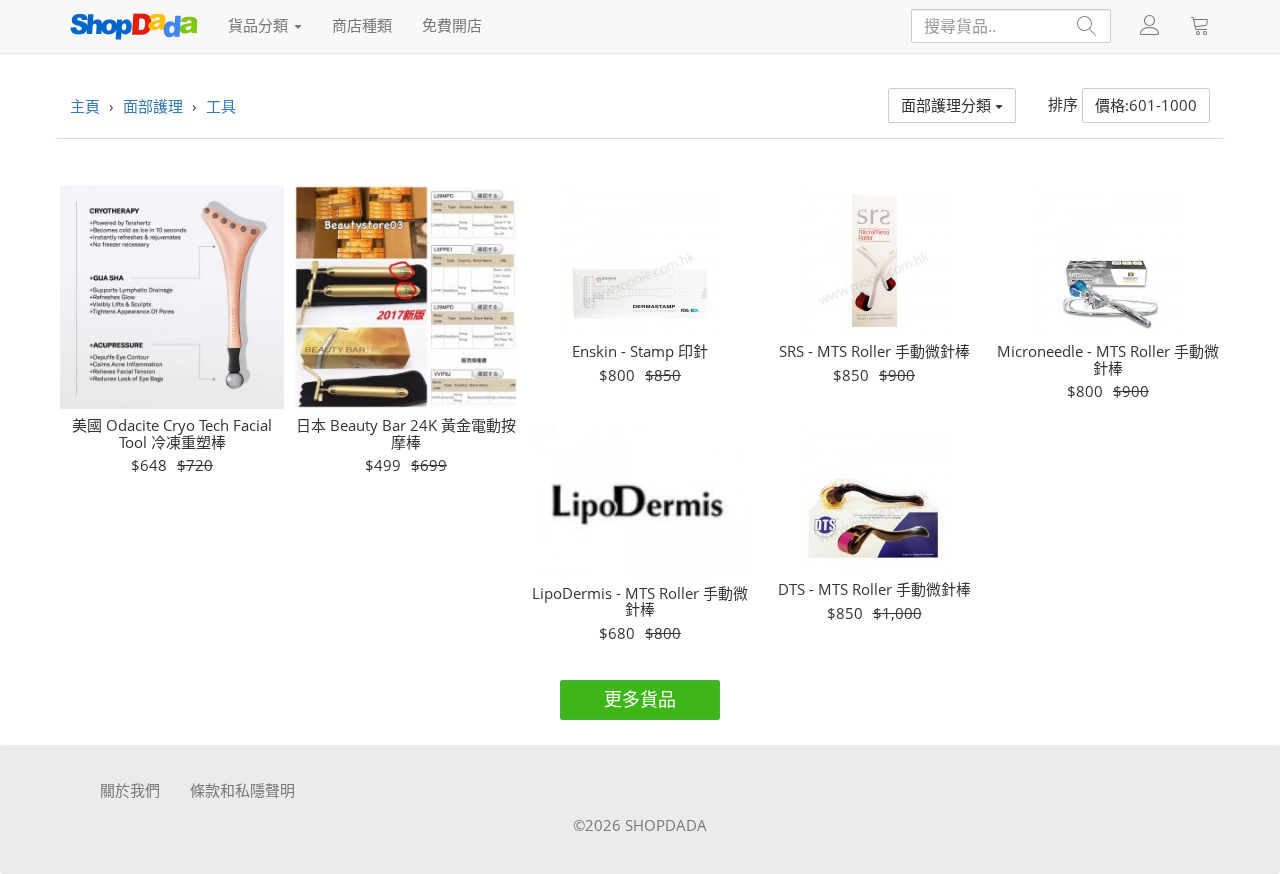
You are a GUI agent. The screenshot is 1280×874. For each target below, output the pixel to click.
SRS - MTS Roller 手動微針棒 (874, 351)
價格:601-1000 (1146, 105)
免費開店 (452, 25)
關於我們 (130, 790)
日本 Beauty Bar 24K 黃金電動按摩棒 (406, 433)
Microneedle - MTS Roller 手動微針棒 (1108, 359)
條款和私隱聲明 (242, 790)
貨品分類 (260, 25)
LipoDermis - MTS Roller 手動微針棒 (640, 601)
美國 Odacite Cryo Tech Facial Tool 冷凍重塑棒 (172, 433)
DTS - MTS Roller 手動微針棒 (874, 589)
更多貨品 (640, 699)
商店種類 (362, 25)
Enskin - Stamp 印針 (640, 351)
